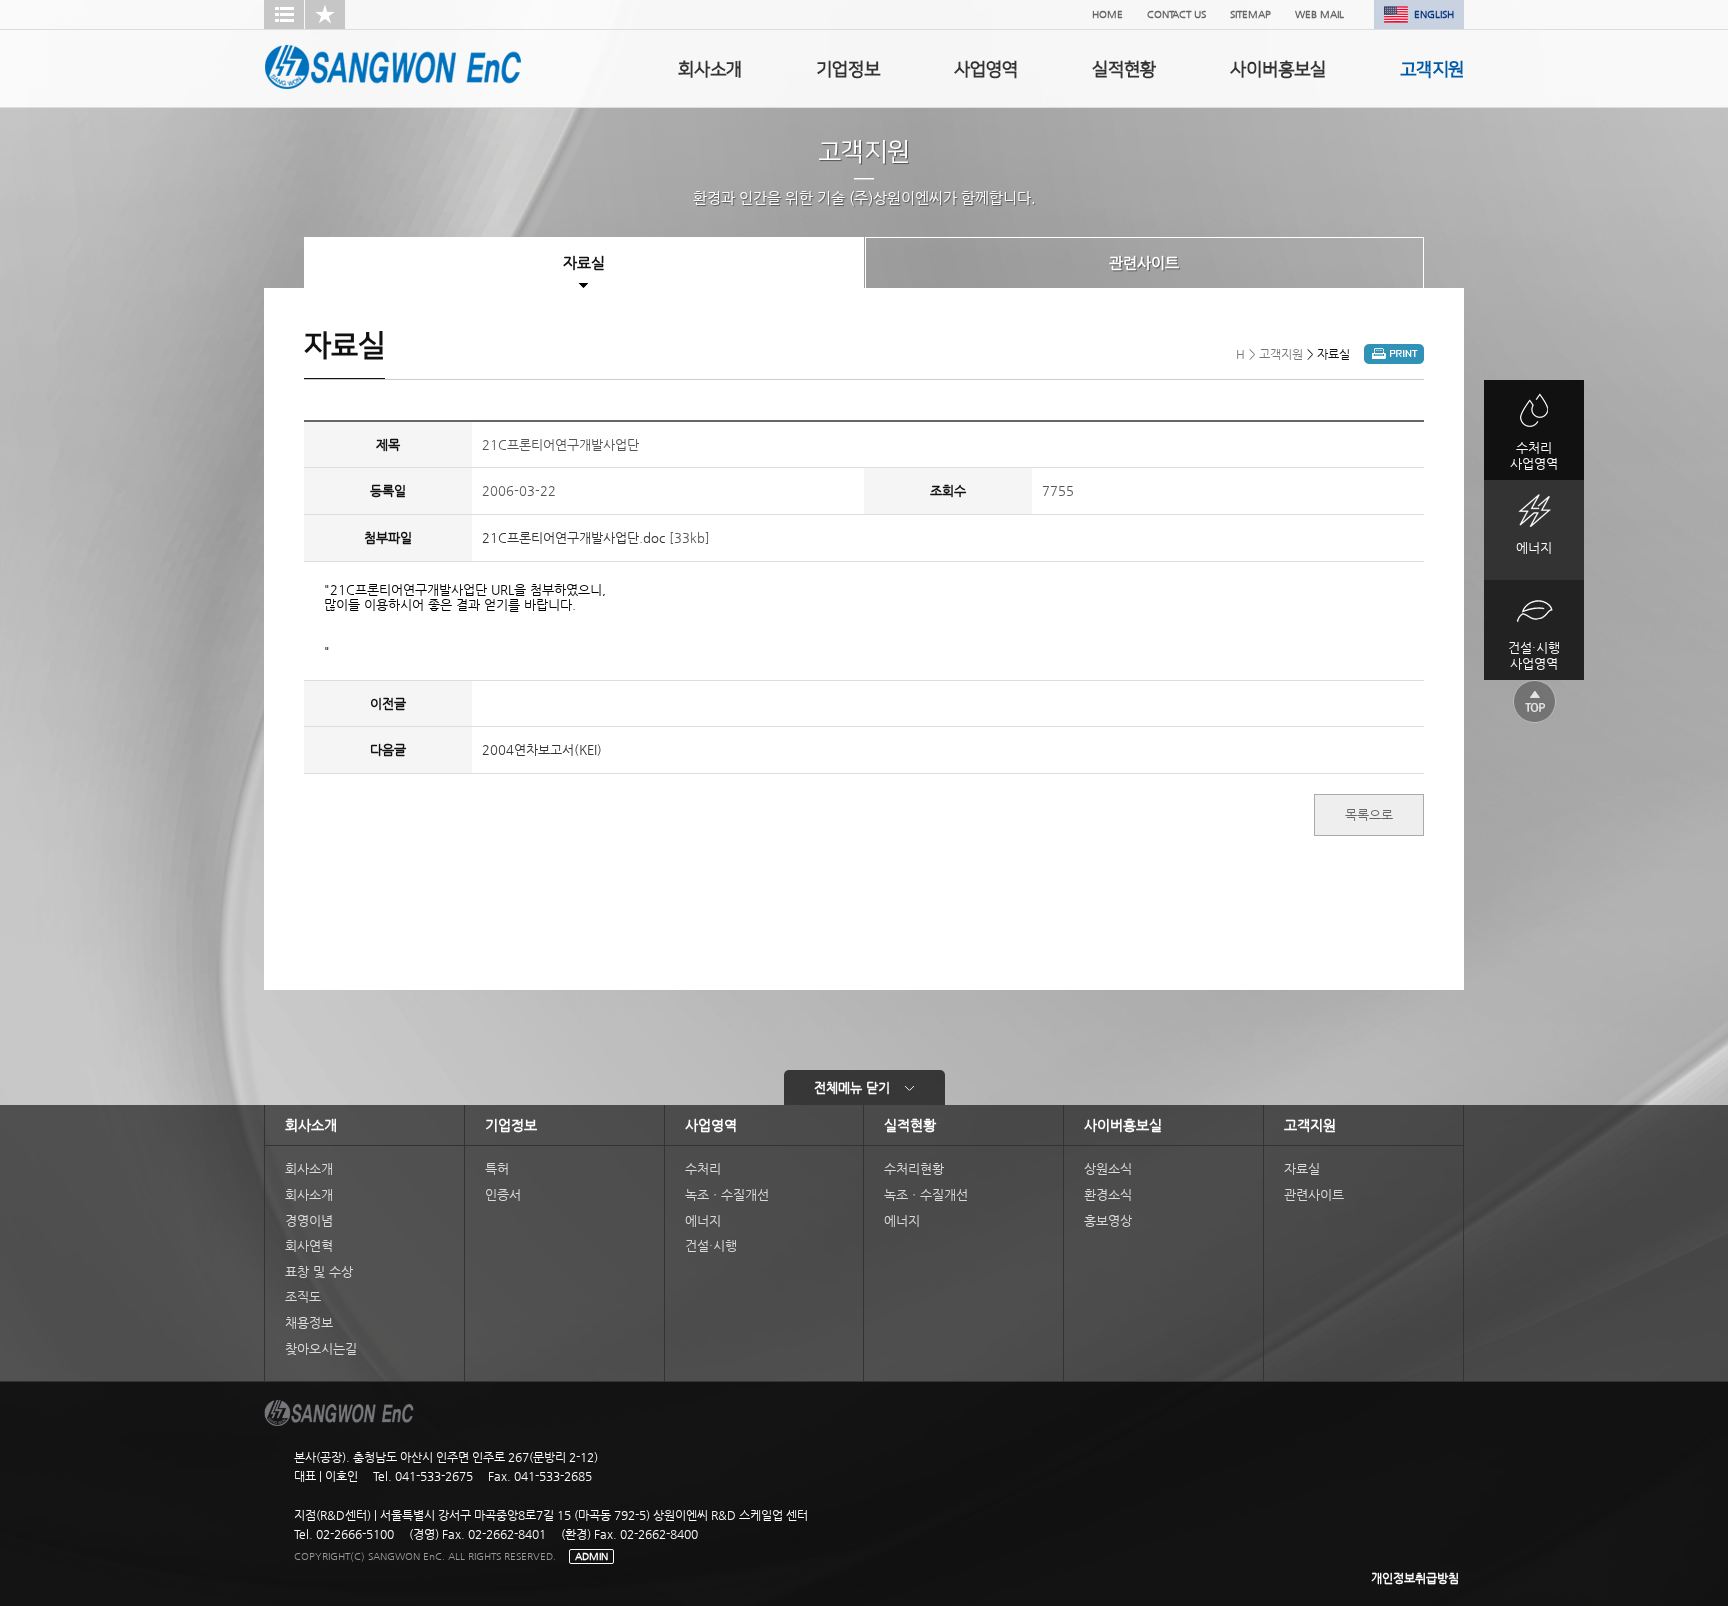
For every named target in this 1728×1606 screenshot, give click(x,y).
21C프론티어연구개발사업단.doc (573, 537)
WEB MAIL (1319, 14)
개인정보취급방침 (1415, 1578)
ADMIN (591, 1556)
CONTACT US (1176, 14)
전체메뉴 (852, 1087)
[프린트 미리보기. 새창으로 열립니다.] (1394, 360)
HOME (1107, 14)
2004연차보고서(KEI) (542, 749)
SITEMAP (1250, 14)
